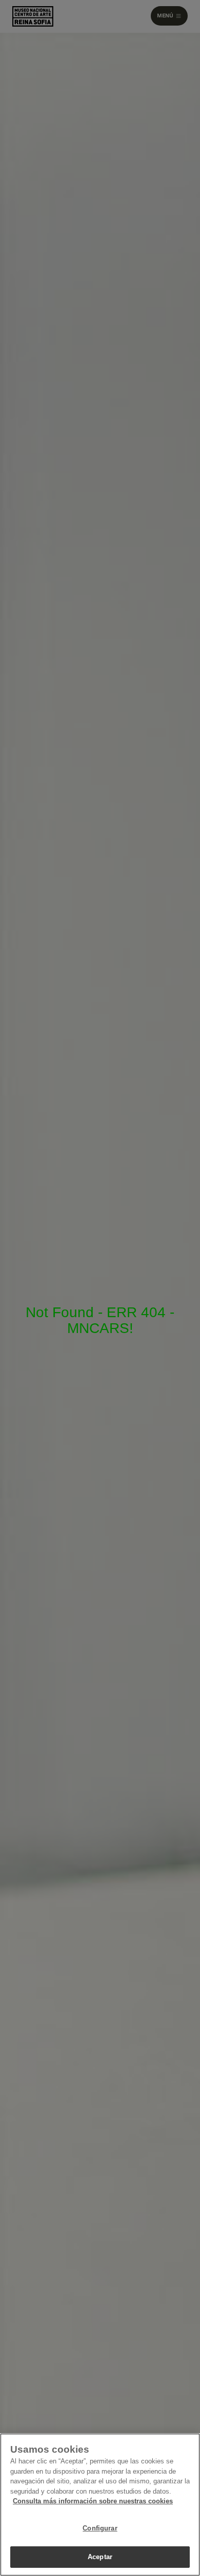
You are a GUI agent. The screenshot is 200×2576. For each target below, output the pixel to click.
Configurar (100, 2528)
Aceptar (100, 2557)
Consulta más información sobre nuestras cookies (93, 2501)
